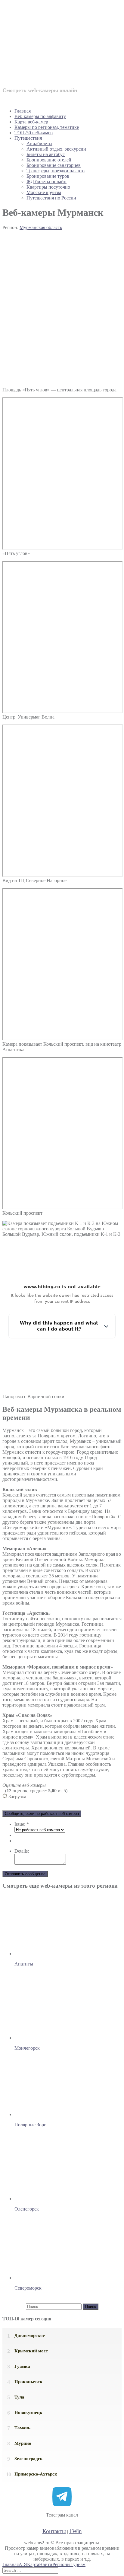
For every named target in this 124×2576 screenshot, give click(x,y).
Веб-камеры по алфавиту (40, 116)
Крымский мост (31, 2351)
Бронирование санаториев (54, 165)
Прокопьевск (28, 2382)
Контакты (54, 2531)
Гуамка (22, 2366)
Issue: (22, 1824)
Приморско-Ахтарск (36, 2474)
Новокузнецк (28, 2412)
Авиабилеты (39, 143)
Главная (23, 111)
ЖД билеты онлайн (46, 182)
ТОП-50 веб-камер (34, 133)
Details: (22, 1851)
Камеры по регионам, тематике (47, 127)
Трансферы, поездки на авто (56, 171)
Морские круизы (44, 192)
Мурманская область (41, 227)
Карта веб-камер (31, 122)
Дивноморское (30, 2335)
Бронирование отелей (49, 160)
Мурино (23, 2443)
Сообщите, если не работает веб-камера (42, 1814)
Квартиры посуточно (48, 187)
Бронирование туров (48, 176)
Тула (19, 2397)
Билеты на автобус (46, 154)
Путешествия (28, 138)
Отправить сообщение (25, 1874)
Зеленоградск (29, 2459)
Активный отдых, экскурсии (56, 149)
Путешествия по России (51, 198)
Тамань (22, 2428)
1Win (76, 2531)
